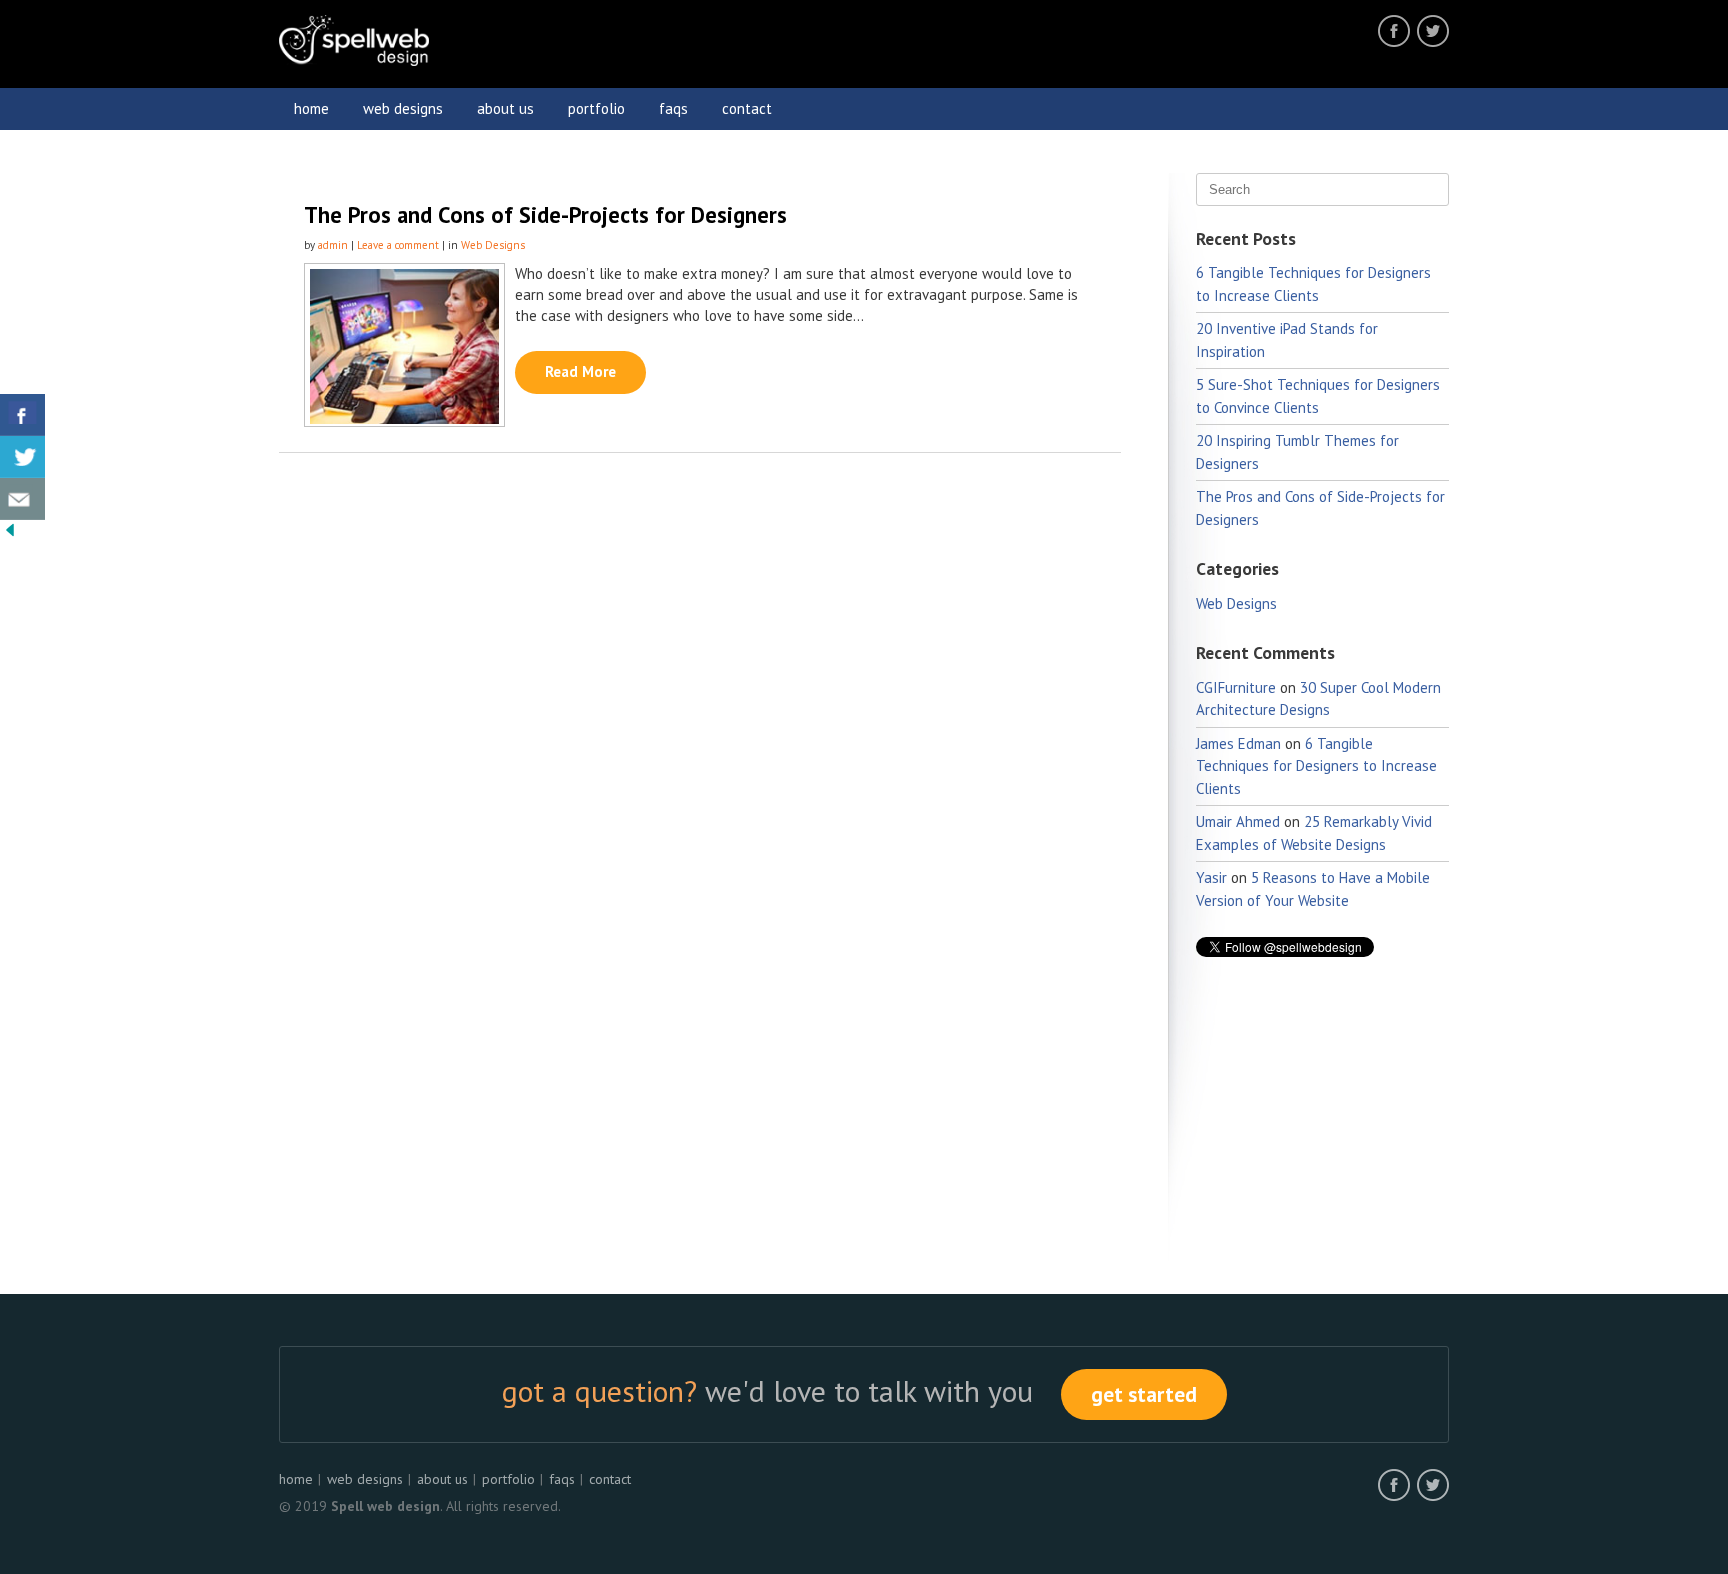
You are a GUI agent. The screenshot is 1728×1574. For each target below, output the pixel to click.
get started (1144, 1394)
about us (505, 108)
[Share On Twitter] (22, 457)
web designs (403, 108)
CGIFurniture (1236, 687)
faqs (673, 108)
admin (333, 245)
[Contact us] (22, 499)
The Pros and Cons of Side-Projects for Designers (545, 214)
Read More (580, 371)
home (311, 108)
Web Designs (493, 245)
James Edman (1238, 743)
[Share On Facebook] (22, 415)
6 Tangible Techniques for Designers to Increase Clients (1316, 766)
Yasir (1211, 877)
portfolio (596, 108)
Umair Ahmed (1238, 821)
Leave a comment (398, 245)
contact (747, 108)
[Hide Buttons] (10, 534)
